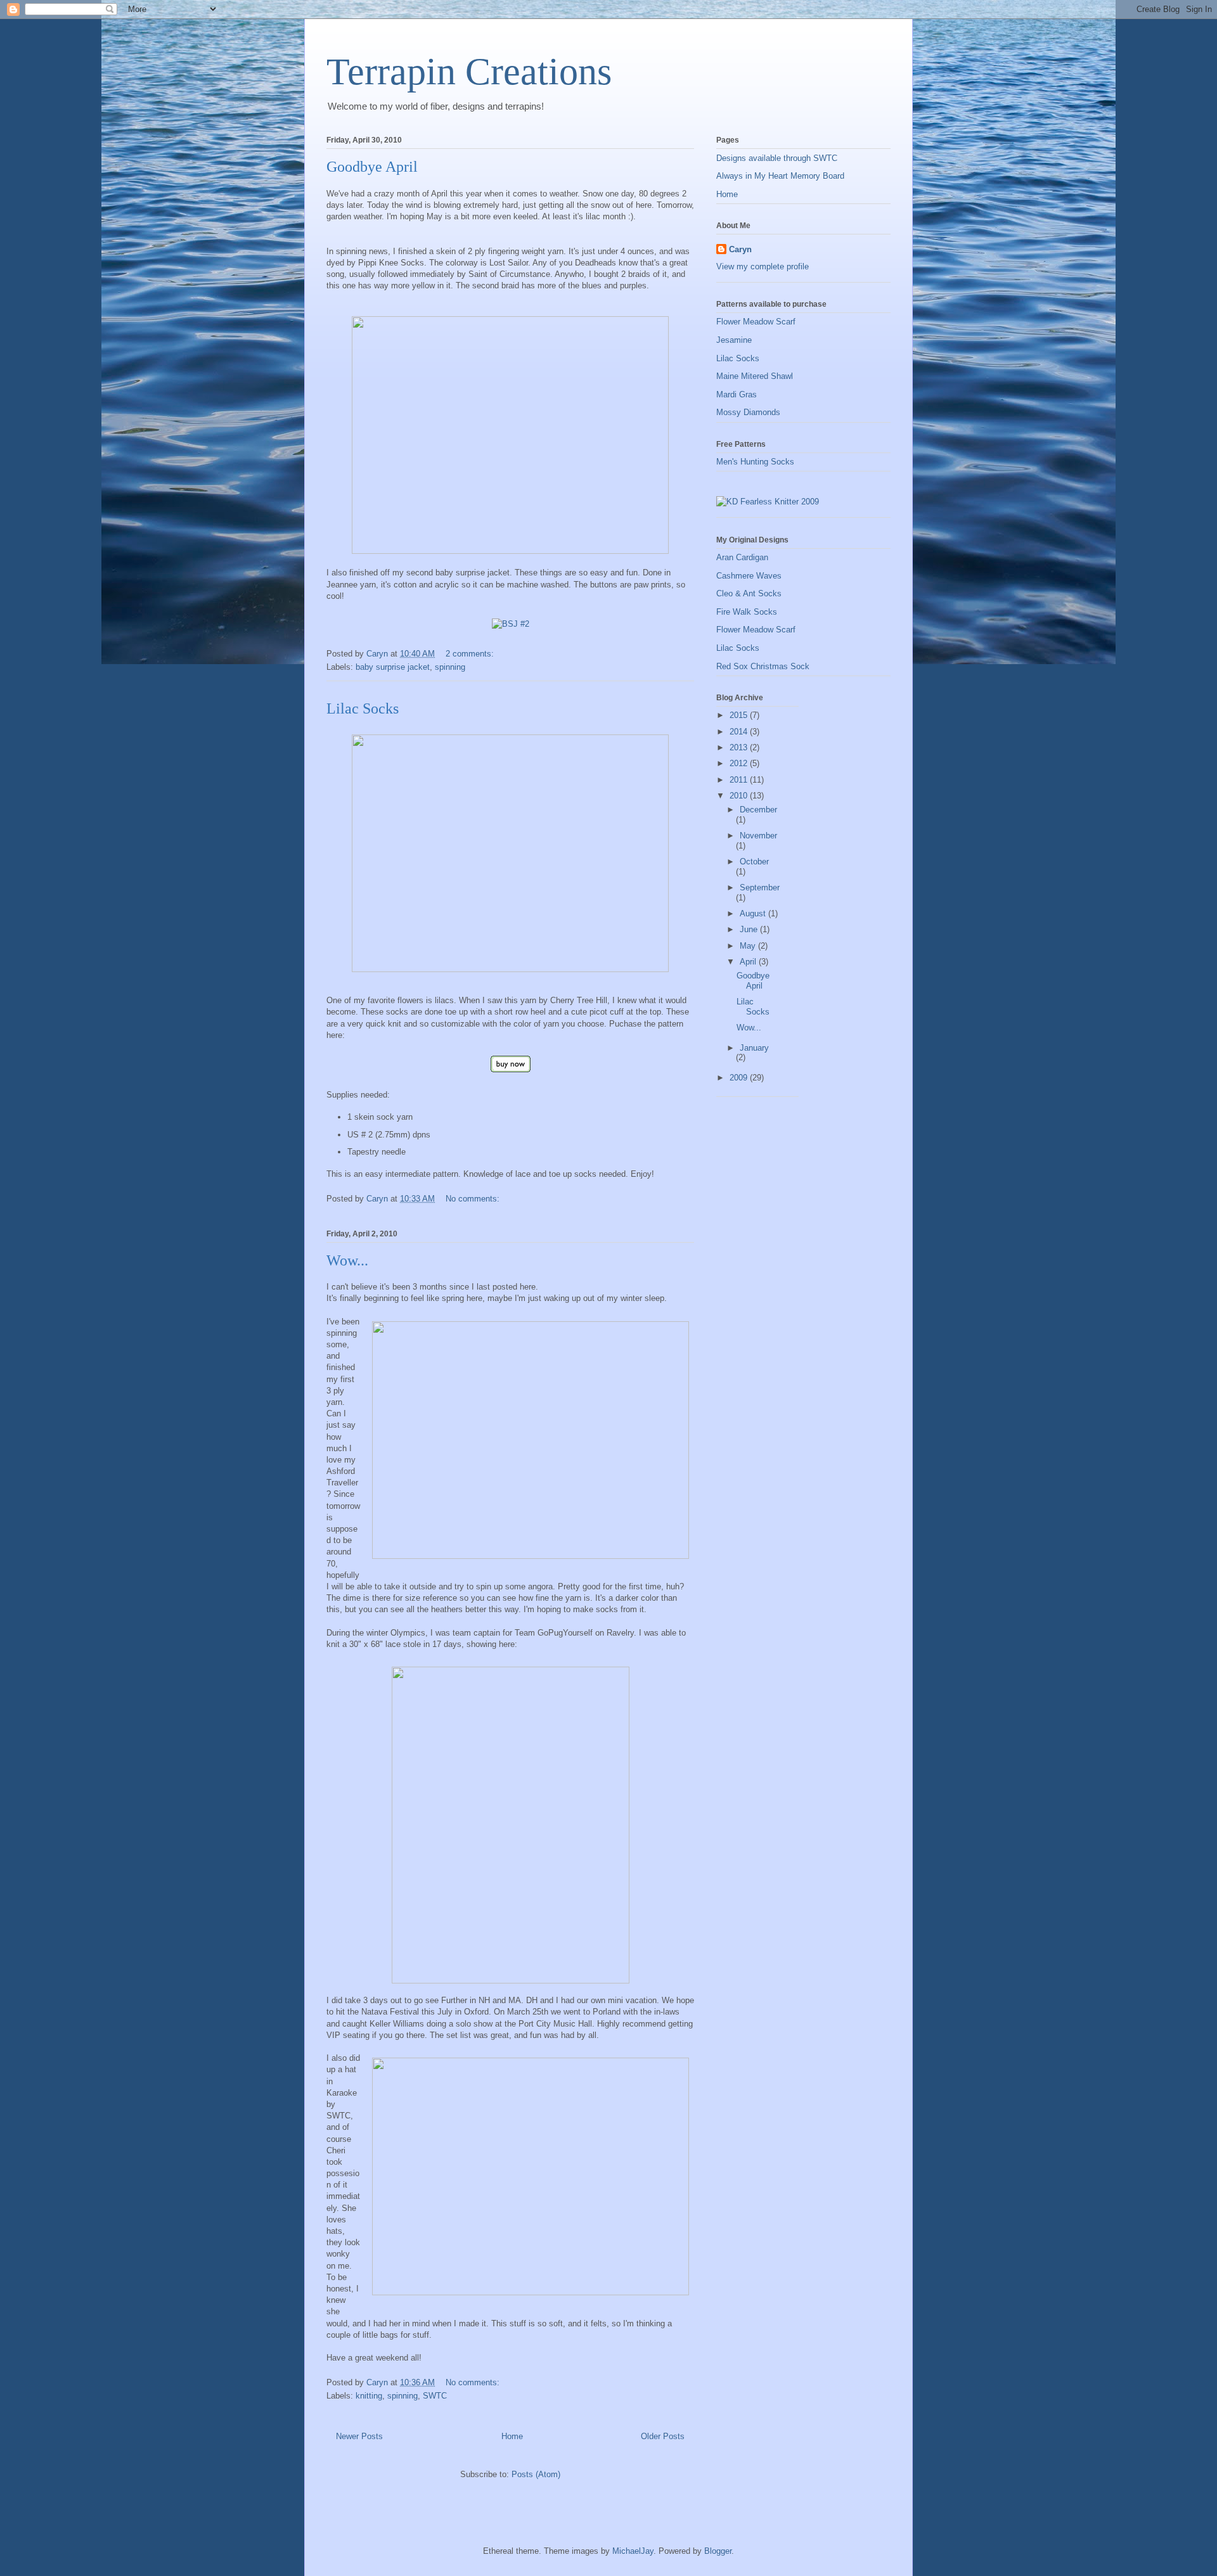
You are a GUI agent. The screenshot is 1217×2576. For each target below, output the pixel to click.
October (754, 862)
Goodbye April (372, 167)
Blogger (718, 2551)
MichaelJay (633, 2551)
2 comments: (471, 654)
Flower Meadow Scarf (756, 322)
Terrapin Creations (469, 72)
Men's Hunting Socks (755, 462)
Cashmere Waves (749, 576)
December (758, 810)
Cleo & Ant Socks (749, 593)
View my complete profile (763, 266)
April (749, 962)
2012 (740, 763)
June (750, 929)
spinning (450, 667)
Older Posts (663, 2436)
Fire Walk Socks (747, 612)
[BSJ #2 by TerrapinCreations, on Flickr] (511, 624)
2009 (740, 1078)
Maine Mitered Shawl (755, 376)
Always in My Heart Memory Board (780, 176)
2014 (740, 732)
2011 (740, 780)
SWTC (435, 2396)
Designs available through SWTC (777, 158)
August (754, 913)
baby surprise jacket (393, 667)
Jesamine (734, 340)
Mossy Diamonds (748, 412)
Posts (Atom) (536, 2474)
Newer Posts (359, 2436)
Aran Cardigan (742, 557)
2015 (740, 715)
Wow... (347, 1260)
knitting (369, 2396)
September (760, 888)
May (749, 946)
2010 (740, 796)
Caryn (740, 249)
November (758, 836)
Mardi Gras (737, 394)
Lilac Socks (363, 708)
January (754, 1048)
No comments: (474, 1199)
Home (512, 2436)
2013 (740, 747)
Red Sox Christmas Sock (763, 666)
